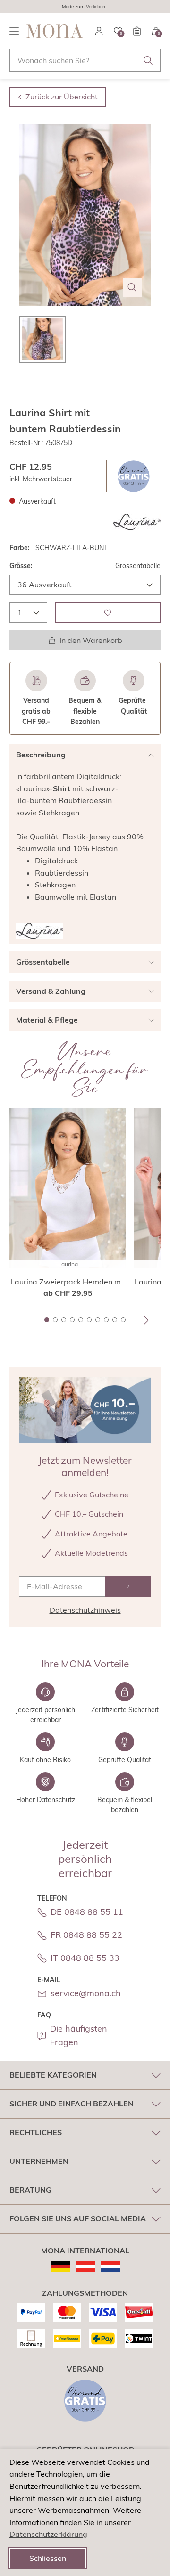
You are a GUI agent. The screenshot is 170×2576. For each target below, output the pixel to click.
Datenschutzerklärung (48, 2534)
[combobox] (85, 60)
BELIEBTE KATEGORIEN (53, 2075)
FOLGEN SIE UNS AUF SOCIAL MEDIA (78, 2218)
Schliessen (48, 2558)
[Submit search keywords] (148, 60)
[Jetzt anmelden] (128, 1587)
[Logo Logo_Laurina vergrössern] (137, 522)
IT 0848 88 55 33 (85, 1958)
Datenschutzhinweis (85, 1610)
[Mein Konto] (99, 31)
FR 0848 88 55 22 (86, 1935)
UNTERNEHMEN (39, 2161)
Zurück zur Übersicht (62, 97)
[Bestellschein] (137, 31)
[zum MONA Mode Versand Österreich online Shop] (85, 2267)
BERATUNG (30, 2190)
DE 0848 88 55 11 (87, 1912)
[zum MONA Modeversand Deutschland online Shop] (60, 2267)
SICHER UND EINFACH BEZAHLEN (72, 2104)
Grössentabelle (138, 566)
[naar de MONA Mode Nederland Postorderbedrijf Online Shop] (110, 2267)
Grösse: (21, 566)
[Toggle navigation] (14, 31)
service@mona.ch (86, 1993)
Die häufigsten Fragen (79, 2035)
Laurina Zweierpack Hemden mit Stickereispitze (68, 1282)
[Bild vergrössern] (132, 287)
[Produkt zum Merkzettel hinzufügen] (108, 613)
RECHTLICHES (36, 2132)
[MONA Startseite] (55, 31)
